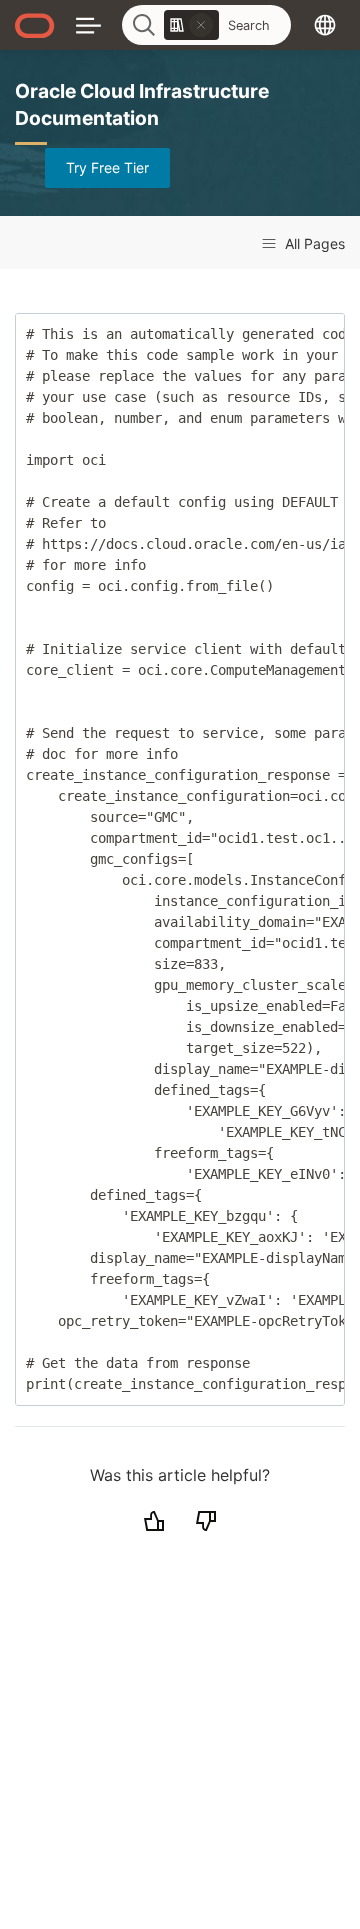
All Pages (313, 243)
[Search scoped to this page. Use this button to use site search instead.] (201, 25)
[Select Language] (325, 24)
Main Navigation (88, 24)
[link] (191, 25)
